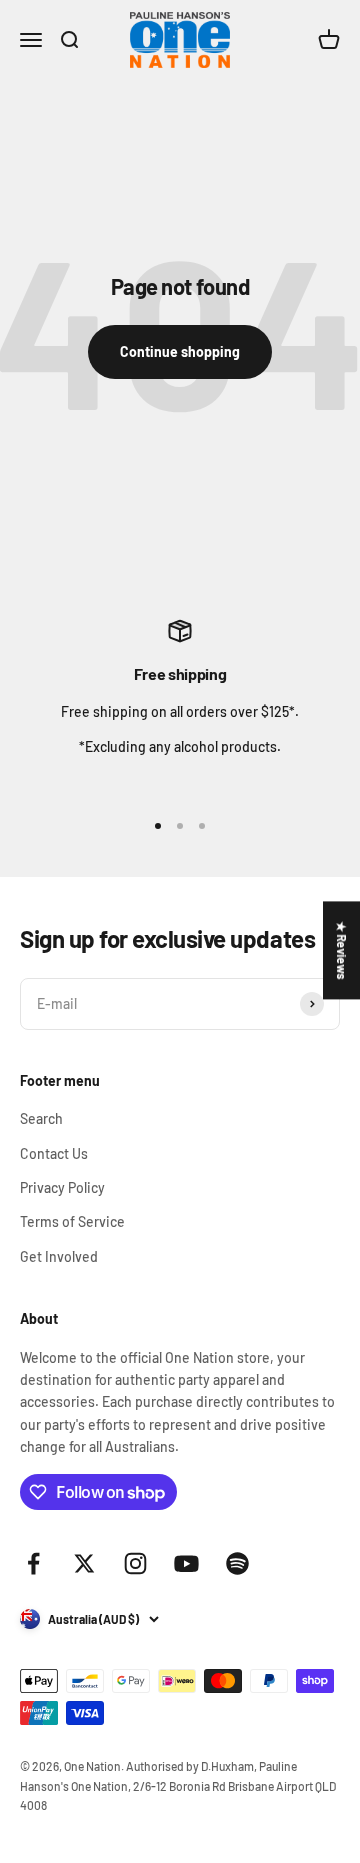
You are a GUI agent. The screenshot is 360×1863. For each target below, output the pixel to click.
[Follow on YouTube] (186, 1563)
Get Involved (59, 1256)
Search (41, 1118)
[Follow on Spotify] (237, 1563)
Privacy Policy (62, 1187)
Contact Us (54, 1153)
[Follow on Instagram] (135, 1563)
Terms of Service (72, 1221)
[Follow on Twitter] (84, 1563)
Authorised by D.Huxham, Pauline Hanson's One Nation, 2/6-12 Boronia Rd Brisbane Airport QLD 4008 (178, 1785)
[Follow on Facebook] (33, 1563)
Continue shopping (180, 351)
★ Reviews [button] (342, 950)
